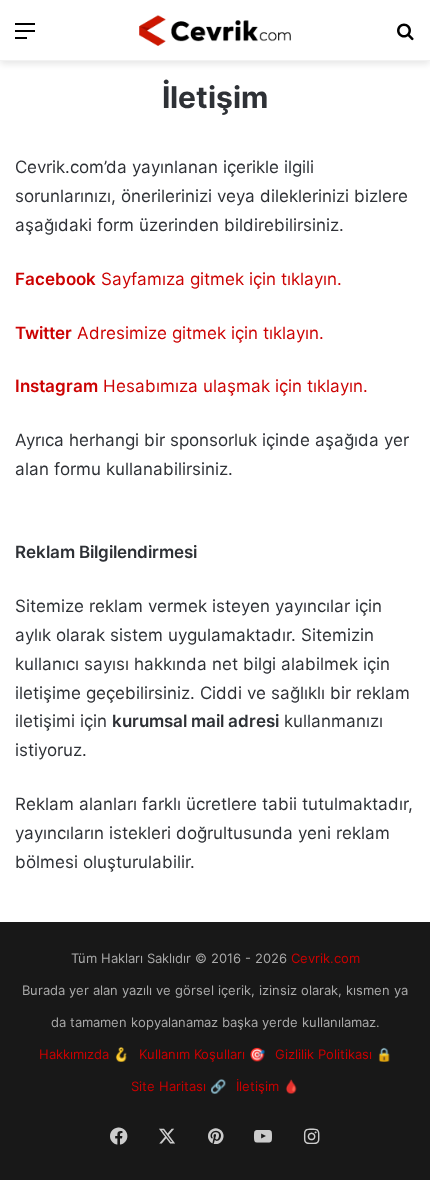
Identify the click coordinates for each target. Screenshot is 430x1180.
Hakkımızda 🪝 (84, 1054)
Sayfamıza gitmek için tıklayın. (178, 279)
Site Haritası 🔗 (178, 1086)
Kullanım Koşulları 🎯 (202, 1054)
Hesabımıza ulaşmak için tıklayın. (191, 386)
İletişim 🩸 (267, 1086)
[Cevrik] (215, 30)
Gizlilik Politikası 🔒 (333, 1054)
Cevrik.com (325, 958)
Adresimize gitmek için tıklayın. (169, 333)
